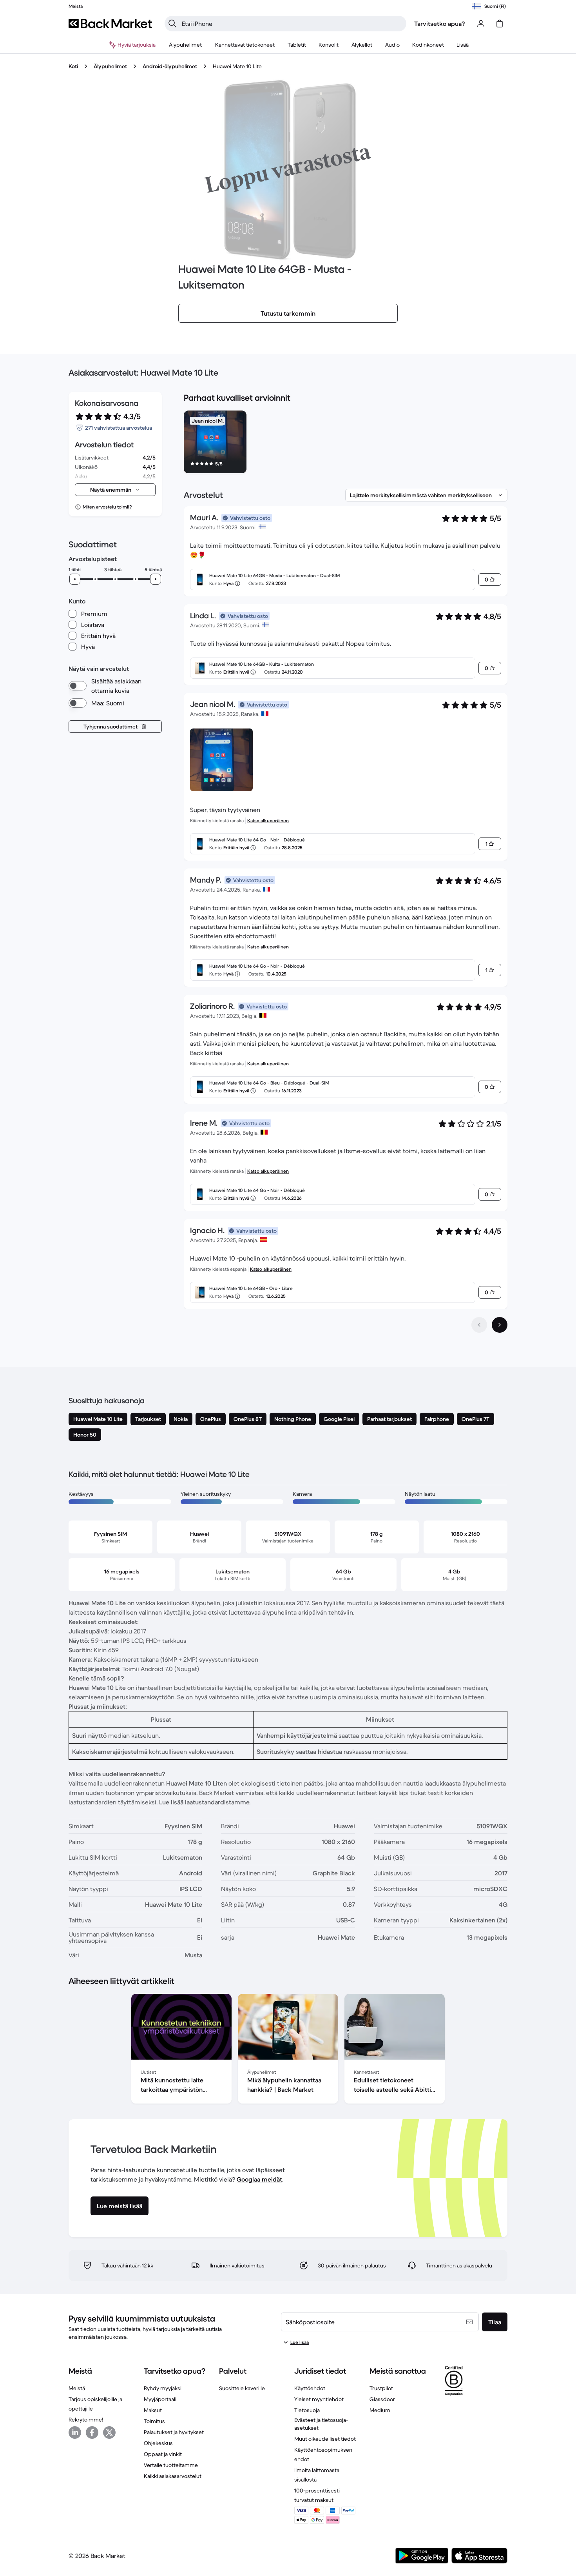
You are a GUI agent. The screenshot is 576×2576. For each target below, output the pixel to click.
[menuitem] (186, 45)
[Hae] (172, 24)
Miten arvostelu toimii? (107, 507)
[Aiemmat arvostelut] (479, 1325)
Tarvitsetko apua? (440, 24)
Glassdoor (382, 2399)
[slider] (75, 579)
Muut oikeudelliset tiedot (325, 2439)
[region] (346, 443)
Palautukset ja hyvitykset (174, 2432)
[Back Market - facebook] (92, 2432)
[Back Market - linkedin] (75, 2432)
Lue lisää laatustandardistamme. (205, 1802)
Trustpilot (381, 2388)
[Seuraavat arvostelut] (500, 1325)
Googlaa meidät (259, 2179)
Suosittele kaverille (242, 2388)
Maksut (153, 2410)
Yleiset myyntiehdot (319, 2399)
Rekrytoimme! (86, 2420)
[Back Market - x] (109, 2432)
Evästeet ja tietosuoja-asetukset (321, 2424)
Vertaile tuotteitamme (171, 2465)
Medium (380, 2410)
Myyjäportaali (160, 2399)
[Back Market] (110, 24)
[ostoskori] (500, 24)
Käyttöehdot (310, 2388)
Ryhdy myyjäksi (163, 2388)
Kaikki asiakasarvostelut (173, 2476)
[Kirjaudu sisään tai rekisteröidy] (481, 24)
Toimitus (154, 2421)
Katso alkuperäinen (268, 820)
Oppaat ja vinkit (163, 2454)
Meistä (77, 2388)
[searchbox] (292, 24)
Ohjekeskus (158, 2443)
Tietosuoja (307, 2410)
